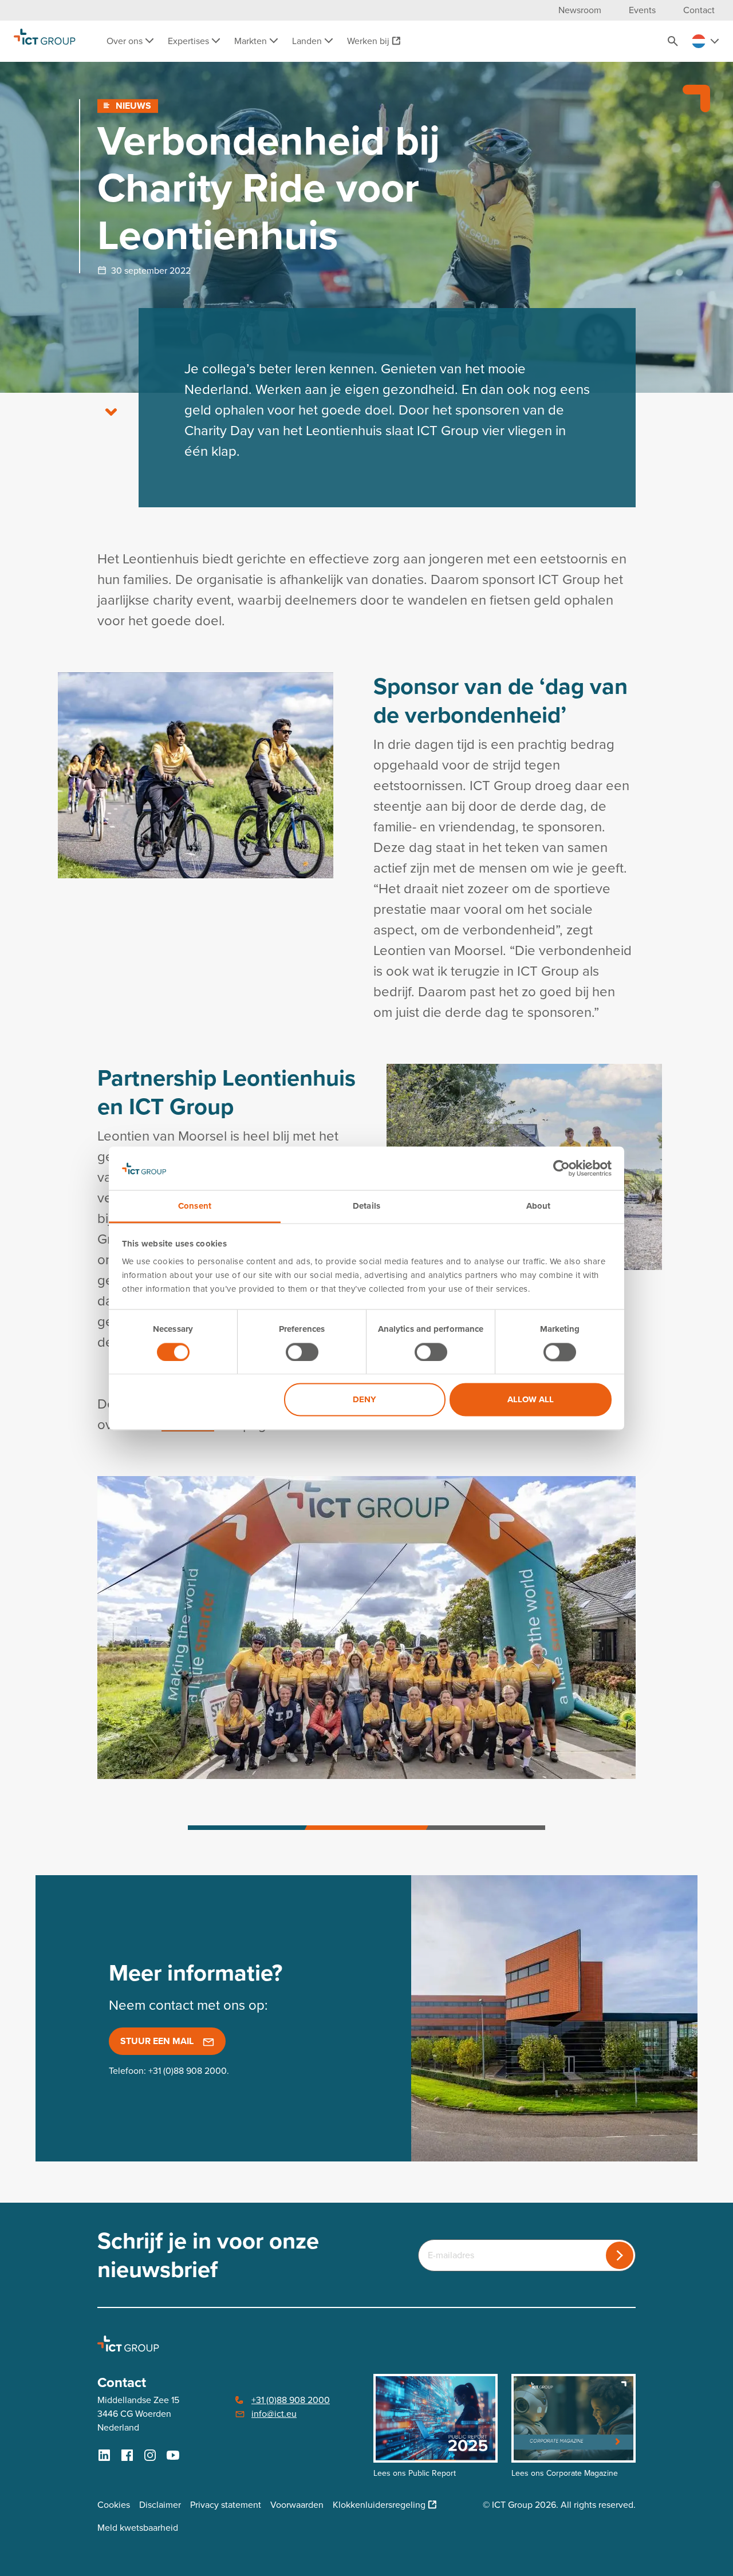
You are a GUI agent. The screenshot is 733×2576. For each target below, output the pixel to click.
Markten (252, 41)
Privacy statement (226, 2505)
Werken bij (368, 41)
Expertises (190, 41)
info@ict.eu (274, 2414)
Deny (364, 1400)
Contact (699, 10)
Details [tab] (366, 1206)
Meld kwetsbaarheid (138, 2528)
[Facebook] (127, 2455)
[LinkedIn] (104, 2455)
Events (642, 10)
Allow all (531, 1400)
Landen (308, 41)
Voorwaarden (297, 2505)
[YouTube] (173, 2455)
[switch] (302, 1352)
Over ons (126, 41)
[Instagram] (150, 2455)
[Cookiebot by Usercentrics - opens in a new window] (561, 1168)
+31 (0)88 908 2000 (188, 2071)
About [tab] (539, 1206)
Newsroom (580, 10)
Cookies (114, 2505)
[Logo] (45, 41)
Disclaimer (160, 2505)
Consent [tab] (195, 1206)
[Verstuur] (620, 2255)
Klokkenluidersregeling (379, 2505)
